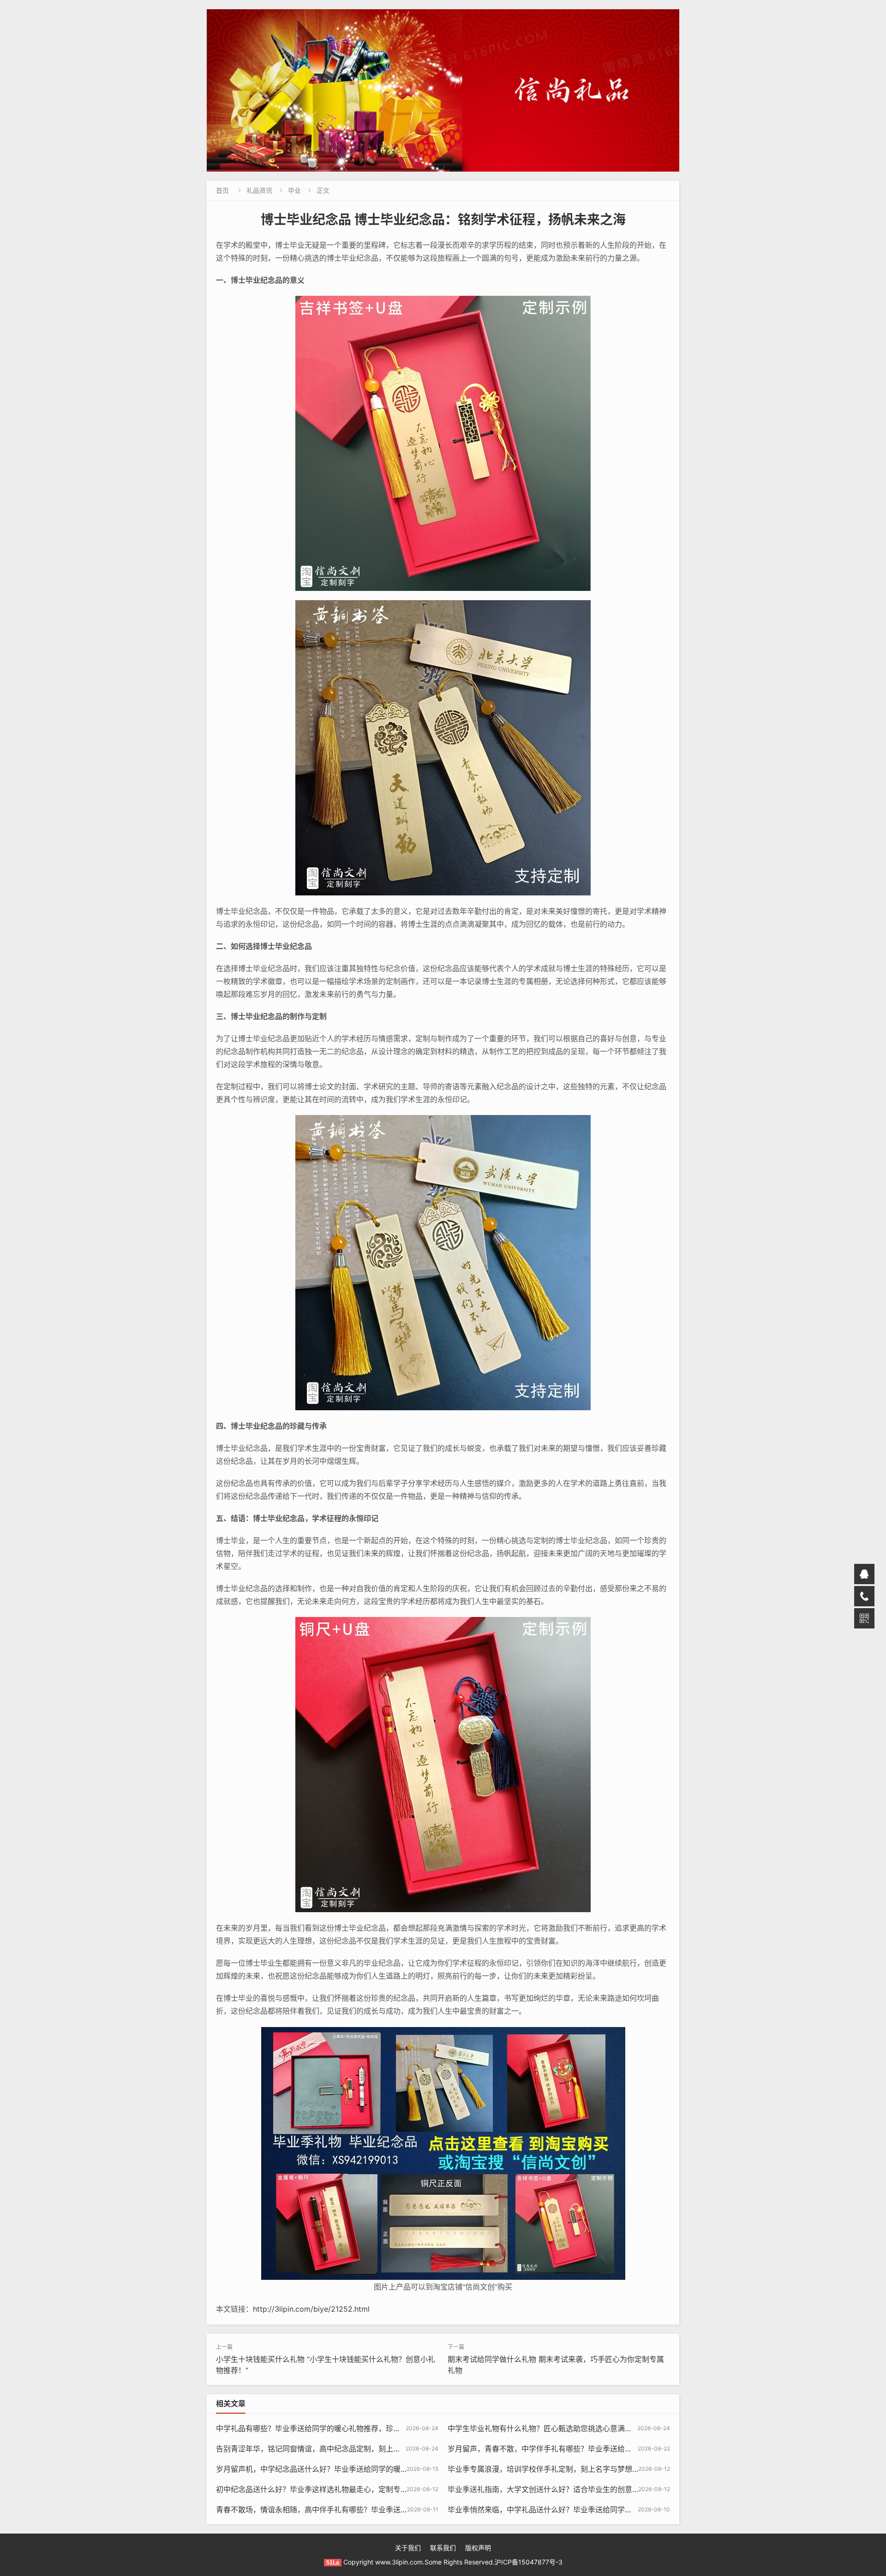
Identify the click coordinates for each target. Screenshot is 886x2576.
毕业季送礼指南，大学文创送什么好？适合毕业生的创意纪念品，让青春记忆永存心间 (588, 2489)
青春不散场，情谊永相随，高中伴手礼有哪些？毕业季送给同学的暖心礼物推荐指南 (353, 2510)
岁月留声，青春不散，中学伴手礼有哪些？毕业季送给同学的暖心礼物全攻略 (573, 2449)
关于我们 (408, 2548)
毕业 (294, 190)
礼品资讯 (259, 190)
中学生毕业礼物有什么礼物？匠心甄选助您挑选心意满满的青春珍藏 (558, 2428)
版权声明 (478, 2548)
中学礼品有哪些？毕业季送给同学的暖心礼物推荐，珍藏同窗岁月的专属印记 (341, 2428)
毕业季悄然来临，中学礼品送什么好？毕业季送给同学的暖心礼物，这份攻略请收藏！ (588, 2510)
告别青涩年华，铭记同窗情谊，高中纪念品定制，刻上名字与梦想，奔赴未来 (341, 2449)
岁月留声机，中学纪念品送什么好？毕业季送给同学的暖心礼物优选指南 (334, 2469)
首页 (222, 190)
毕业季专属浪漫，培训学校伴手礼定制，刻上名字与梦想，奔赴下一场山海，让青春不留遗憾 (599, 2469)
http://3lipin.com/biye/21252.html (311, 2309)
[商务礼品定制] (443, 90)
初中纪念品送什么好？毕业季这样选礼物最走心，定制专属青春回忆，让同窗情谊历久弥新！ (367, 2489)
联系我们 (443, 2548)
